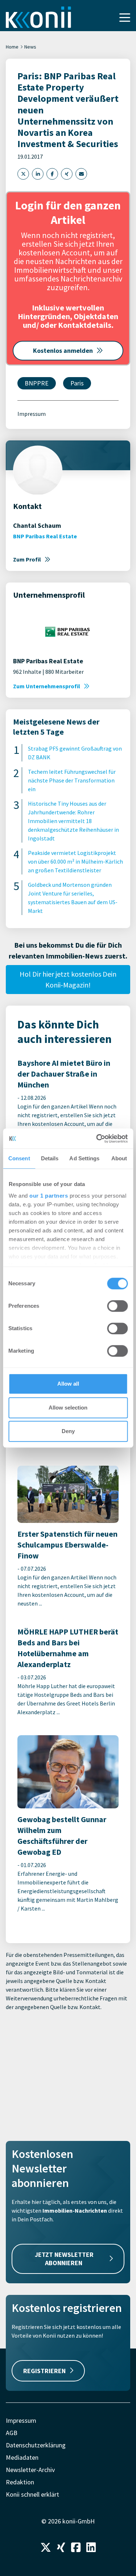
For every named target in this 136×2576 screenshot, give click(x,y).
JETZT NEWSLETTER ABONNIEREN (64, 2259)
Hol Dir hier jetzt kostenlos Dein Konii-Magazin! (68, 979)
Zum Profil (27, 559)
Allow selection (68, 1408)
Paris (77, 383)
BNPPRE (37, 383)
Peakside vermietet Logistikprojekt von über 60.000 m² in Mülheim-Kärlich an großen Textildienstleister (75, 861)
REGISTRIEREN (44, 2371)
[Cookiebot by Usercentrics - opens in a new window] (97, 1139)
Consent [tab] (19, 1158)
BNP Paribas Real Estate (45, 536)
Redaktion (20, 2482)
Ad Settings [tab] (84, 1158)
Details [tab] (50, 1158)
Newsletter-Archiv (30, 2470)
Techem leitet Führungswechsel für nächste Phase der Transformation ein (72, 780)
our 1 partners (49, 1196)
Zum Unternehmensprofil (47, 686)
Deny (68, 1431)
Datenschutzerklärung (36, 2445)
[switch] (117, 1306)
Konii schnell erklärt (32, 2494)
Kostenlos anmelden (63, 350)
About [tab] (119, 1158)
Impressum (32, 414)
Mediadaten (22, 2457)
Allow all (68, 1384)
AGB (12, 2433)
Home (12, 47)
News (30, 47)
